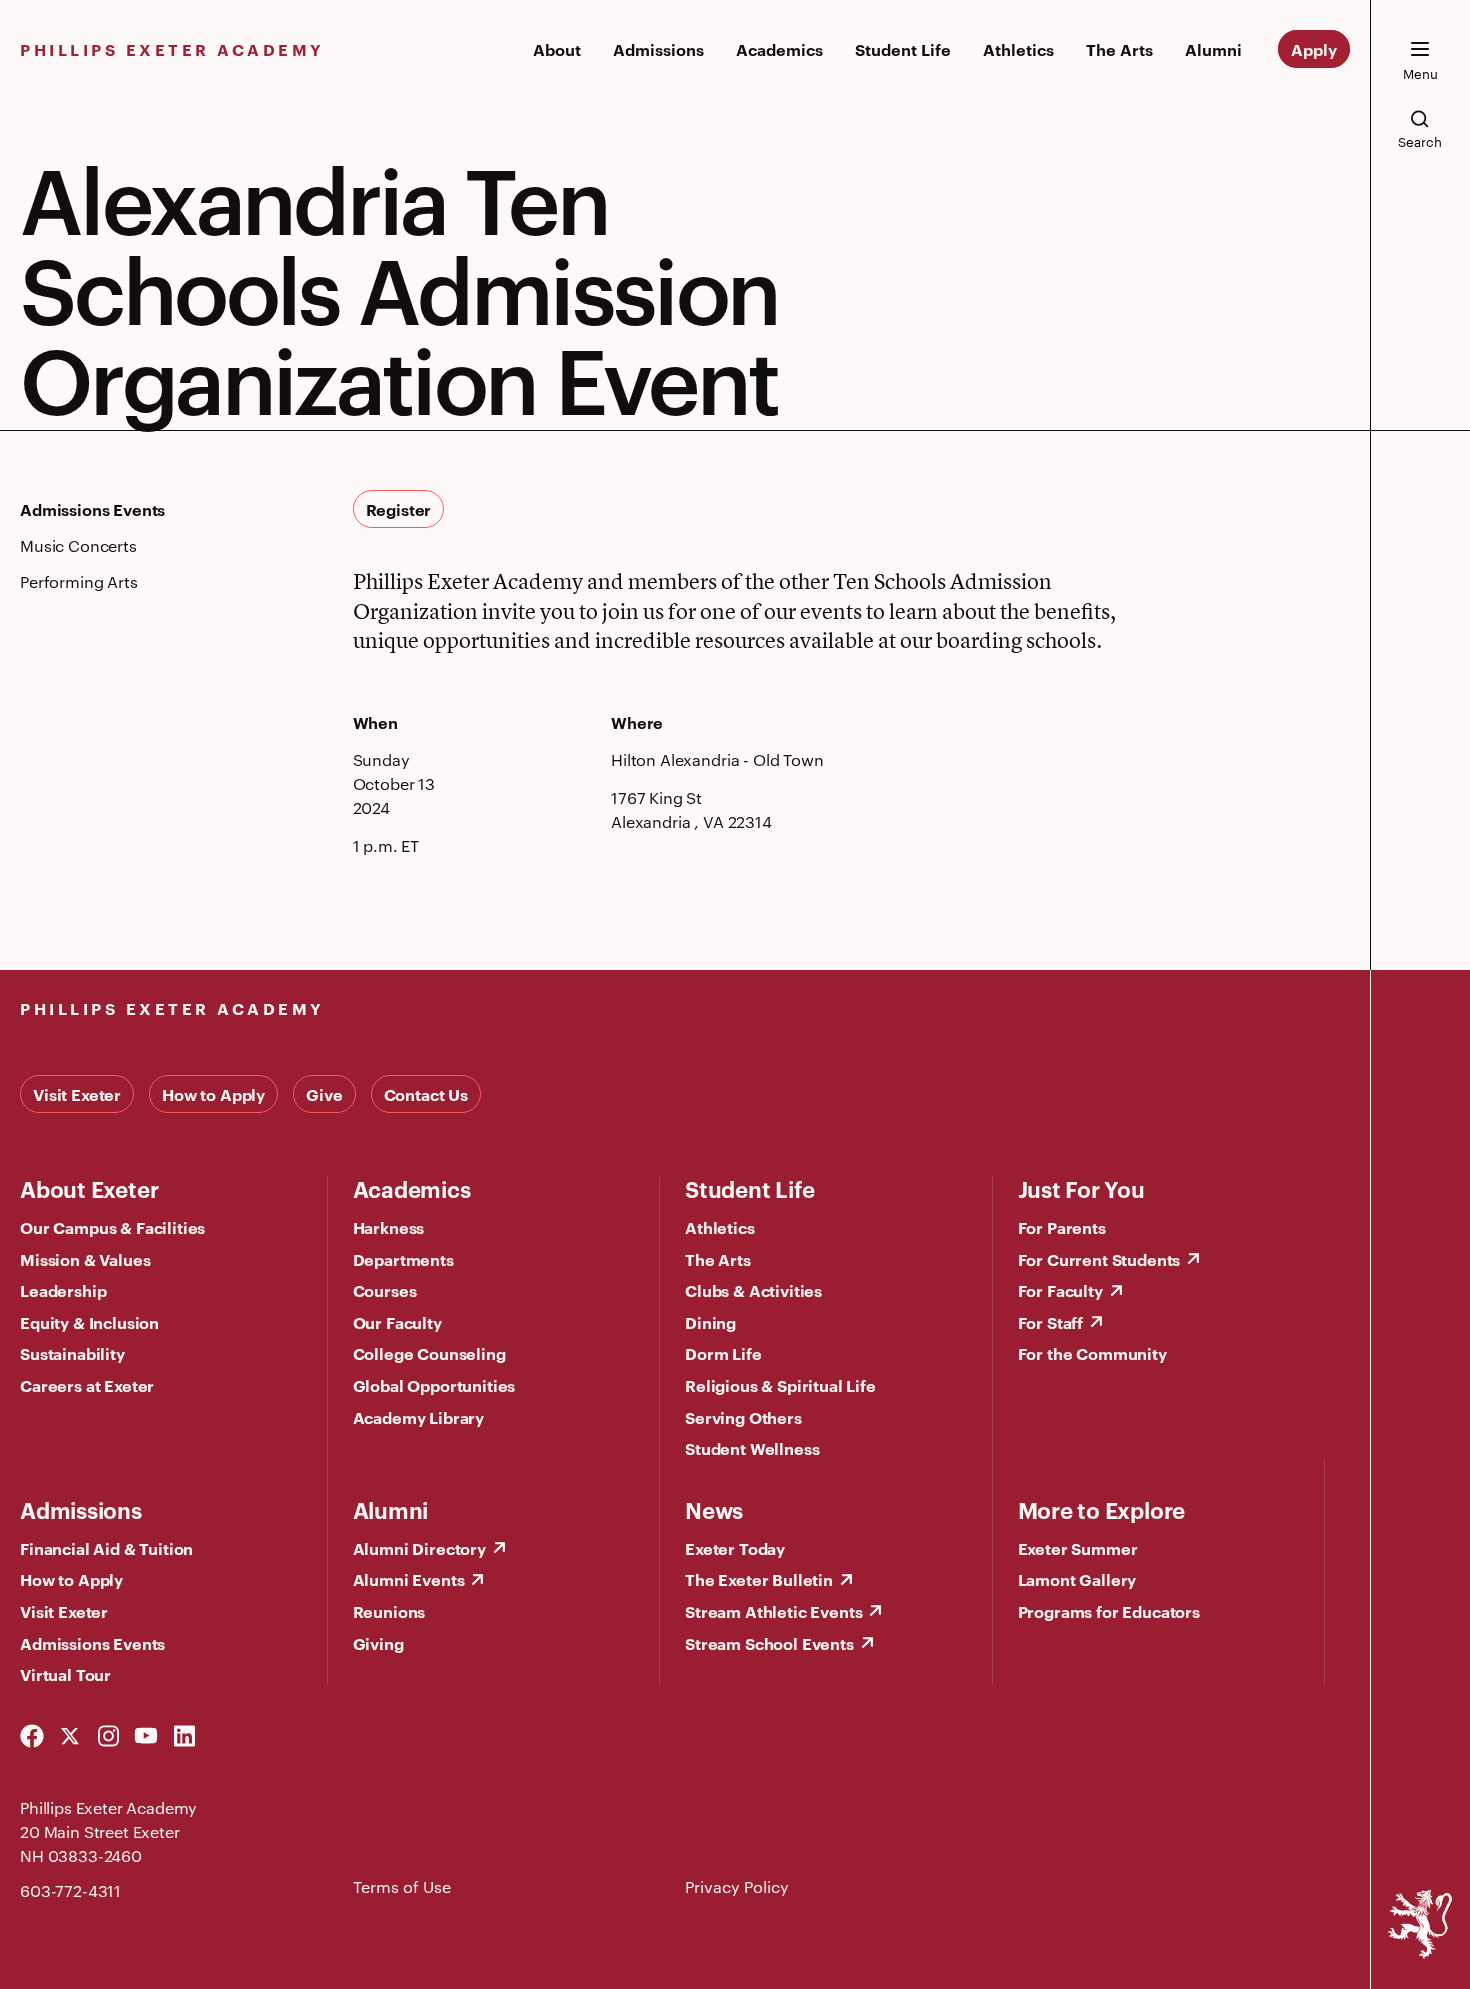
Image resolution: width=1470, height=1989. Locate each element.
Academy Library (419, 1417)
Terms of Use (402, 1886)
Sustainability (72, 1353)
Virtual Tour (65, 1674)
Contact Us (426, 1094)
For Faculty (1060, 1290)
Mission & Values (85, 1259)
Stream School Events (769, 1643)
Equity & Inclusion (89, 1322)
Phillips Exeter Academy (172, 49)
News (714, 1509)
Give (324, 1094)
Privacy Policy (737, 1886)
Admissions (658, 49)
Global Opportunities (434, 1385)
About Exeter (89, 1188)
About (557, 49)
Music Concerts (78, 545)
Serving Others (743, 1417)
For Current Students (1099, 1259)
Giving (378, 1643)
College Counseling (429, 1353)
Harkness (389, 1227)
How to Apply (213, 1094)
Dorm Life (723, 1353)
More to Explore (1102, 1509)
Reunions (389, 1611)
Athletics (1018, 49)
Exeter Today (735, 1548)
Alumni (1213, 49)
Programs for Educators (1109, 1611)
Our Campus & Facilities (112, 1227)
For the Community (1092, 1353)
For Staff (1051, 1322)
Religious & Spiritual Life (780, 1385)
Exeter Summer (1078, 1548)
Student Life (903, 49)
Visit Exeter (77, 1094)
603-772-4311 (70, 1890)
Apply (1314, 49)
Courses (385, 1290)
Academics (779, 49)
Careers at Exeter (87, 1385)
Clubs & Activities (753, 1290)
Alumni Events (409, 1579)
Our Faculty (397, 1322)
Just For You (1081, 1188)
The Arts (1119, 49)
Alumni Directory (419, 1548)
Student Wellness (752, 1448)
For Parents (1062, 1227)
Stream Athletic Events (773, 1611)
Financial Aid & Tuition (106, 1548)
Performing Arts (79, 581)
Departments (403, 1259)
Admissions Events (92, 509)
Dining (710, 1322)
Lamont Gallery (1077, 1579)
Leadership (63, 1290)
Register (399, 509)
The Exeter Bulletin (759, 1579)
